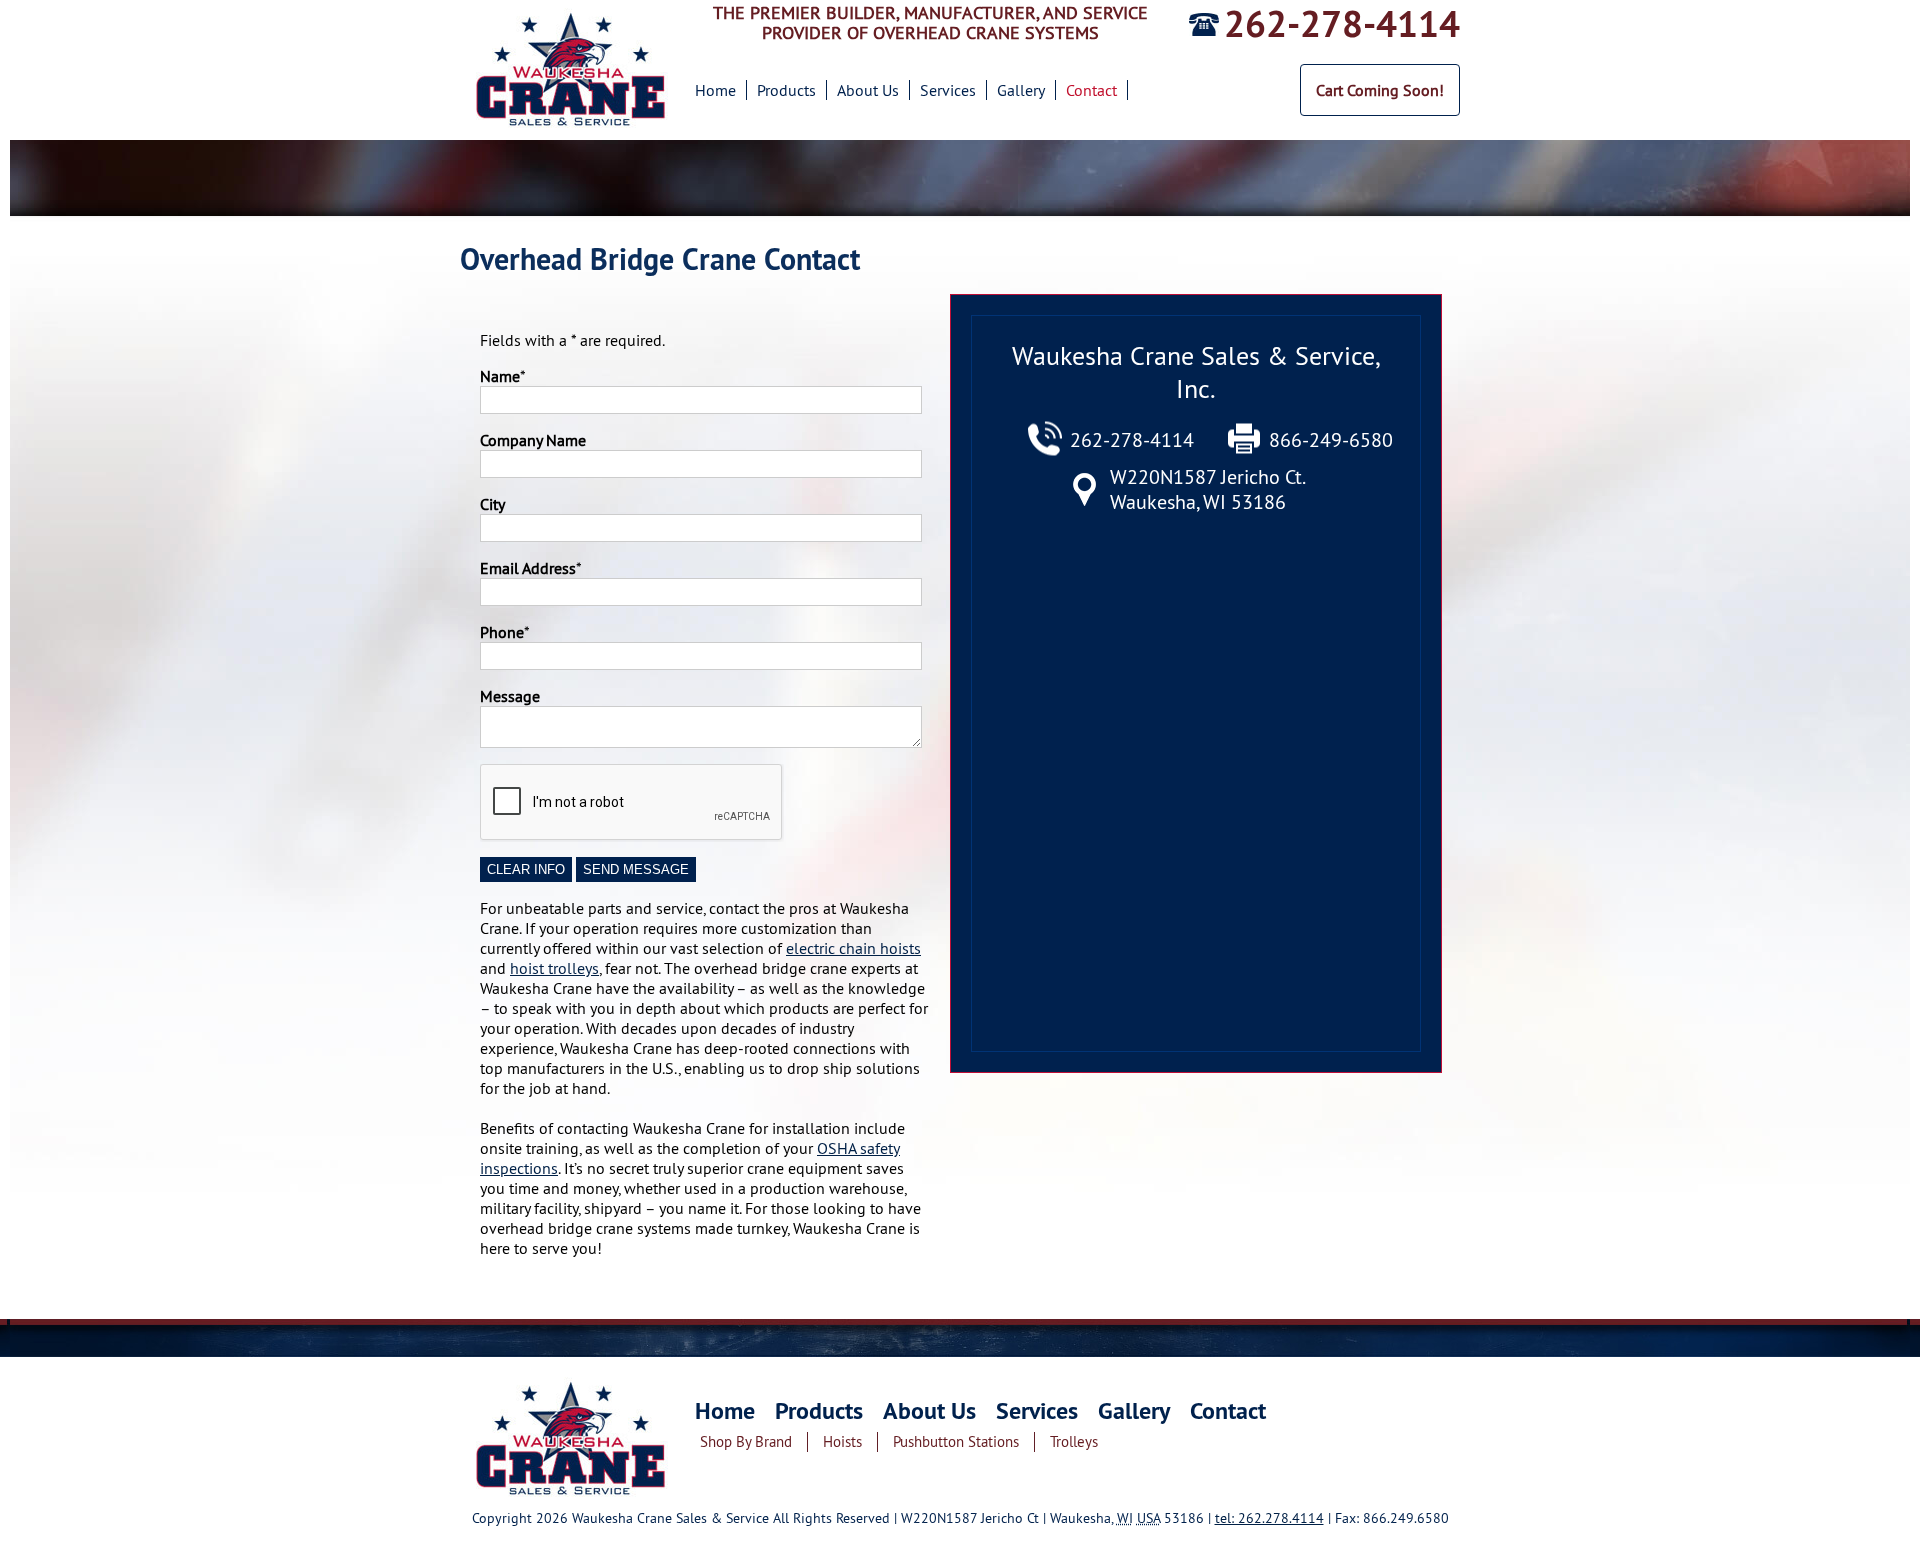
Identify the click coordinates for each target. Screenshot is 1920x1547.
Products (786, 90)
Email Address (528, 568)
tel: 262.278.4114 (1269, 1518)
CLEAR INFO (526, 869)
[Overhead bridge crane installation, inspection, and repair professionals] (572, 1503)
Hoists (842, 1441)
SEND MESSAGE (636, 869)
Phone (502, 632)
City (492, 504)
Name (500, 376)
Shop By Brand (746, 1441)
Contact (1091, 90)
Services (948, 90)
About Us (868, 90)
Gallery (1021, 90)
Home (715, 90)
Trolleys (1074, 1441)
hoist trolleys (554, 968)
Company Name (533, 440)
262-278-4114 (1342, 24)
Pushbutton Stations (956, 1441)
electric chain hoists (853, 948)
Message (510, 696)
